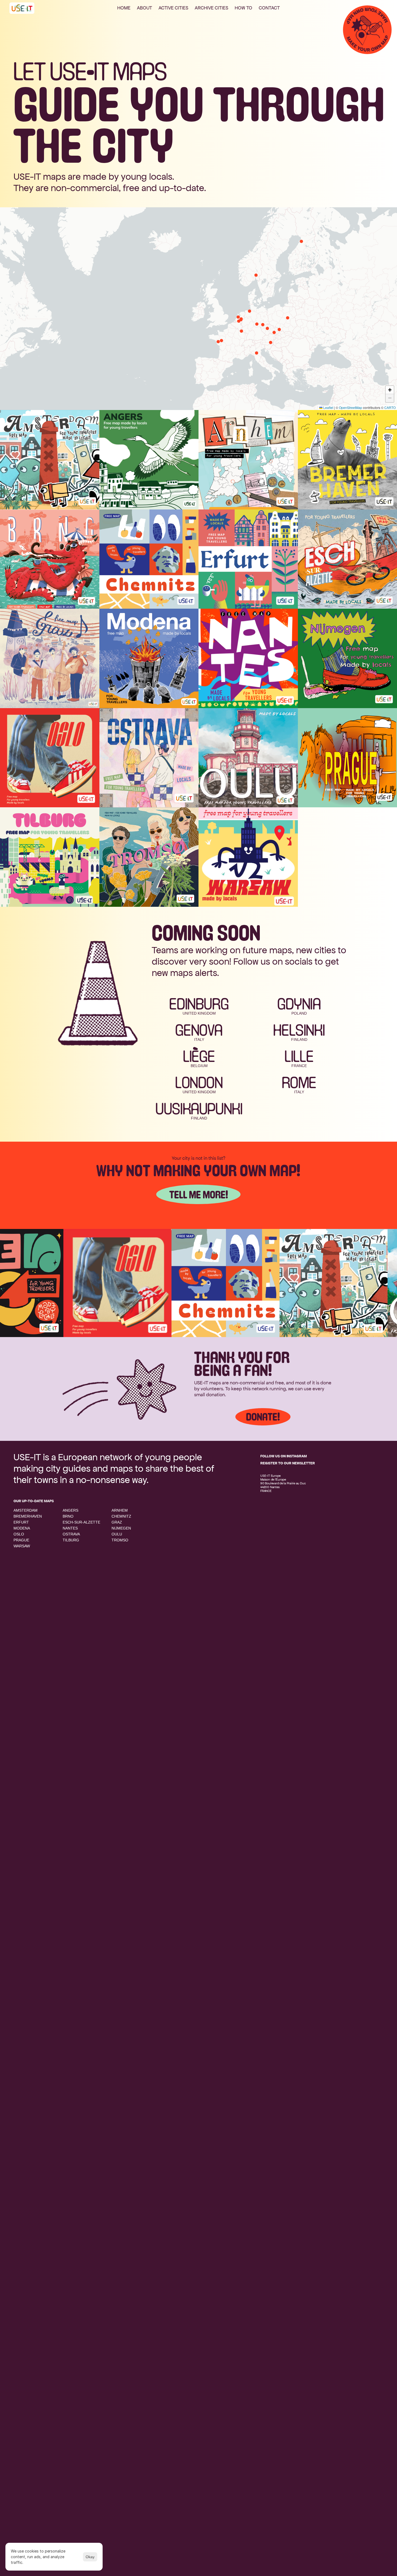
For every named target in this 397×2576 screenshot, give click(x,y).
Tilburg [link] (71, 1540)
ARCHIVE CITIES (211, 8)
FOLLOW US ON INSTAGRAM (284, 1456)
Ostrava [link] (71, 1534)
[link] (66, 1283)
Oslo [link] (19, 1534)
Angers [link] (70, 1510)
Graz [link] (117, 1522)
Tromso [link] (120, 1540)
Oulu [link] (117, 1534)
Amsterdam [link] (26, 1510)
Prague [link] (21, 1540)
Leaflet (328, 407)
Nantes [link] (70, 1528)
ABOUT (144, 8)
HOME (124, 8)
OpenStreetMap (351, 407)
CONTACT (269, 8)
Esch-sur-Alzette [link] (81, 1522)
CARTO (390, 407)
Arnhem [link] (120, 1510)
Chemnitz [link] (121, 1516)
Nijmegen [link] (121, 1528)
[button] (238, 317)
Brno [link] (68, 1516)
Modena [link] (22, 1528)
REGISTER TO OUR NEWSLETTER (288, 1463)
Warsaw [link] (22, 1546)
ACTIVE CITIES (173, 8)
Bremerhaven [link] (28, 1516)
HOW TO (243, 8)
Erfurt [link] (21, 1522)
